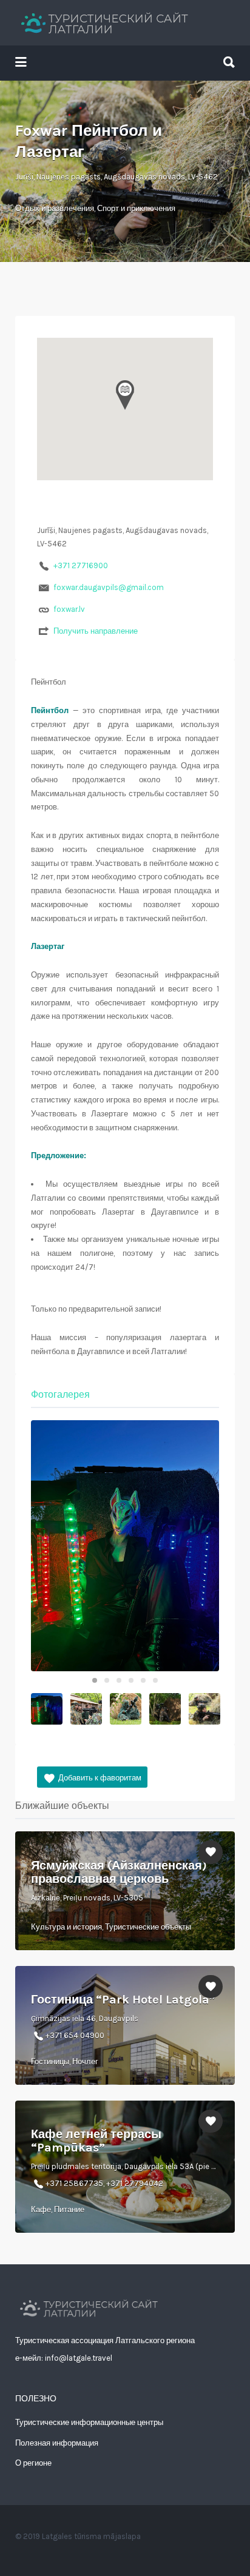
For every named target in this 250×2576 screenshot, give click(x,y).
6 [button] (155, 1680)
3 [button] (119, 1680)
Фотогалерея (60, 1394)
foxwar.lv (69, 609)
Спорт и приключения (136, 208)
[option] (125, 1545)
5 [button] (143, 1680)
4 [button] (131, 1680)
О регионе (33, 2463)
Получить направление (96, 631)
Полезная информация (57, 2443)
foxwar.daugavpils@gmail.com (109, 587)
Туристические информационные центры (89, 2422)
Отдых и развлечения (55, 208)
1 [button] (95, 1680)
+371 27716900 (81, 565)
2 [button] (107, 1680)
